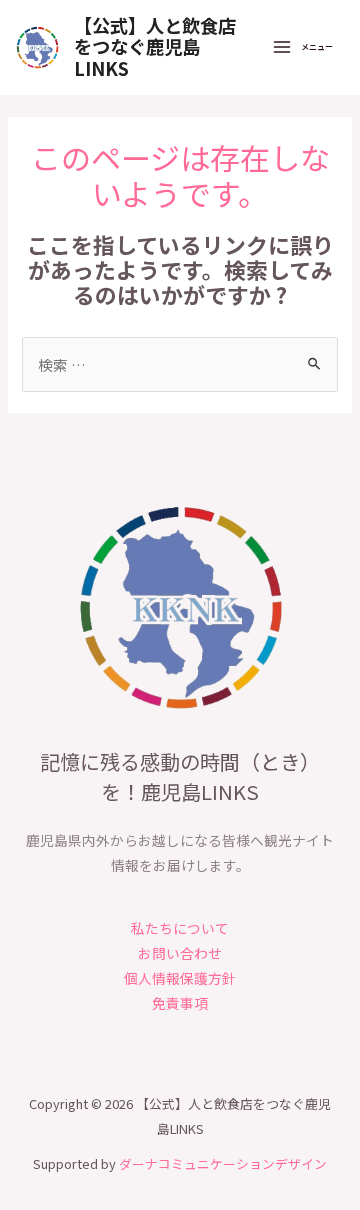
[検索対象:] (179, 364)
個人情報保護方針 (180, 978)
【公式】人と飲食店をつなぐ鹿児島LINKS (155, 47)
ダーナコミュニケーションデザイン (223, 1163)
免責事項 (180, 1003)
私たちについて (180, 928)
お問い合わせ (180, 953)
